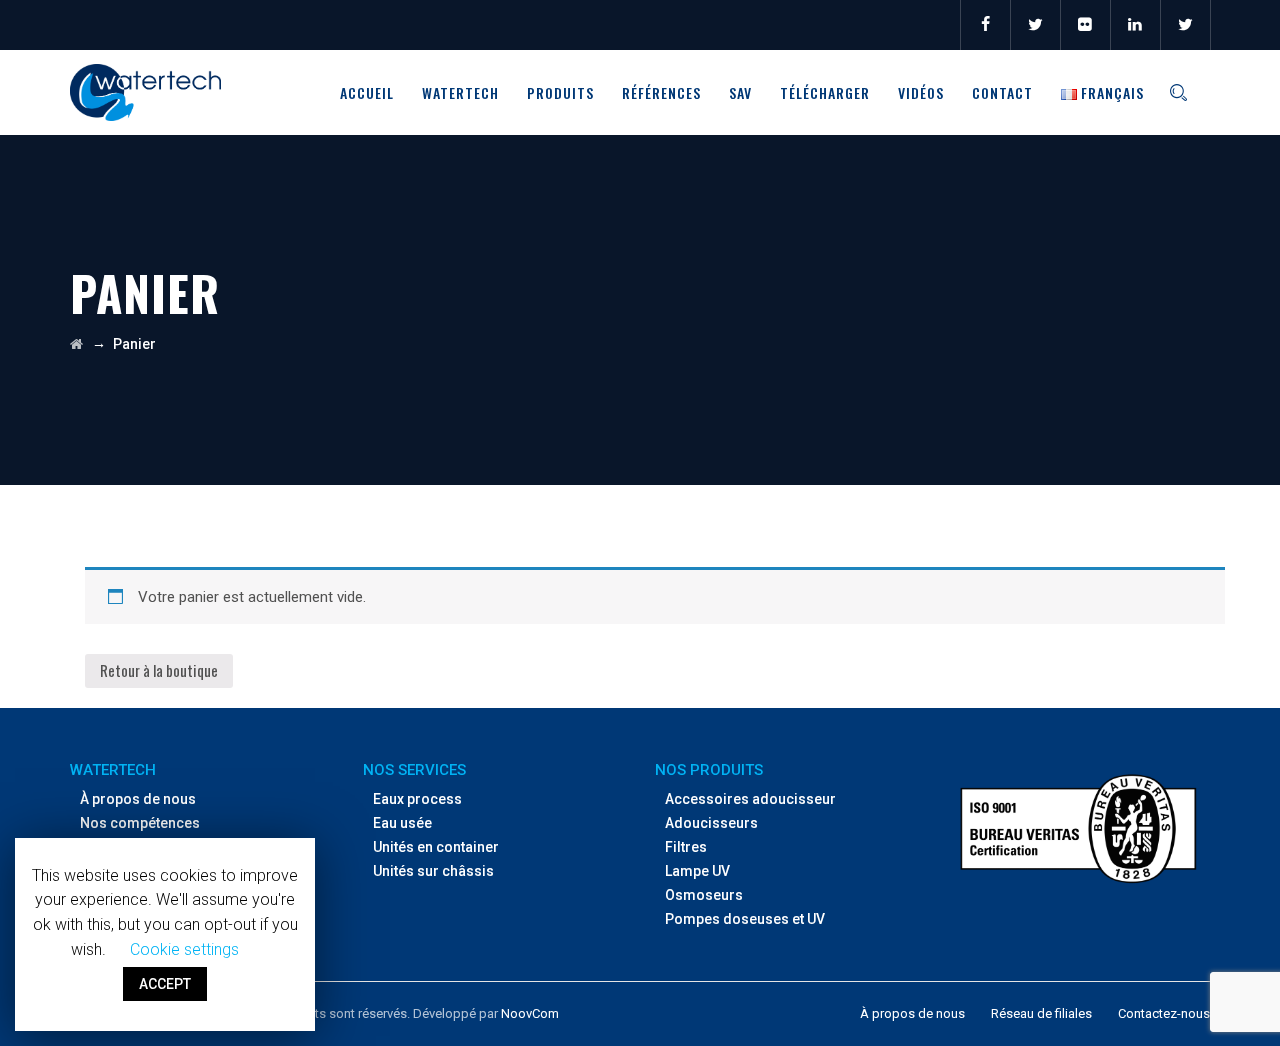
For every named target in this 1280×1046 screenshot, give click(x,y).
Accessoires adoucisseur (750, 799)
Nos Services (414, 770)
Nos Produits (709, 770)
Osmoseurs (704, 895)
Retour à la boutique (159, 670)
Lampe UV (697, 871)
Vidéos (921, 92)
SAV (740, 92)
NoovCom (530, 1013)
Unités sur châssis (433, 871)
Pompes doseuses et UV (745, 919)
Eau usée (402, 823)
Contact (1002, 92)
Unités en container (436, 847)
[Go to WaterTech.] (76, 344)
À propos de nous (138, 799)
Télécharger (825, 92)
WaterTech (460, 92)
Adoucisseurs (711, 823)
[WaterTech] (145, 92)
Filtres (686, 847)
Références (661, 92)
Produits (560, 92)
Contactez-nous (1164, 1013)
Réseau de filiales (1041, 1013)
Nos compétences (140, 823)
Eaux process (417, 799)
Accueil (367, 92)
